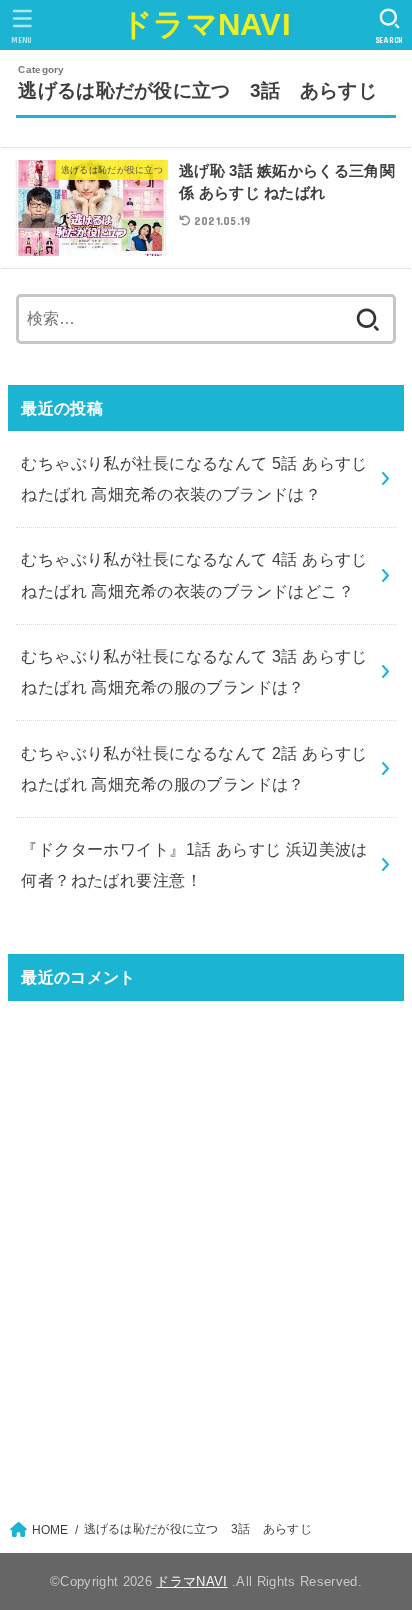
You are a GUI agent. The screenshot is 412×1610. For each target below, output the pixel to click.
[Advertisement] (206, 1248)
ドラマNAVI (206, 24)
